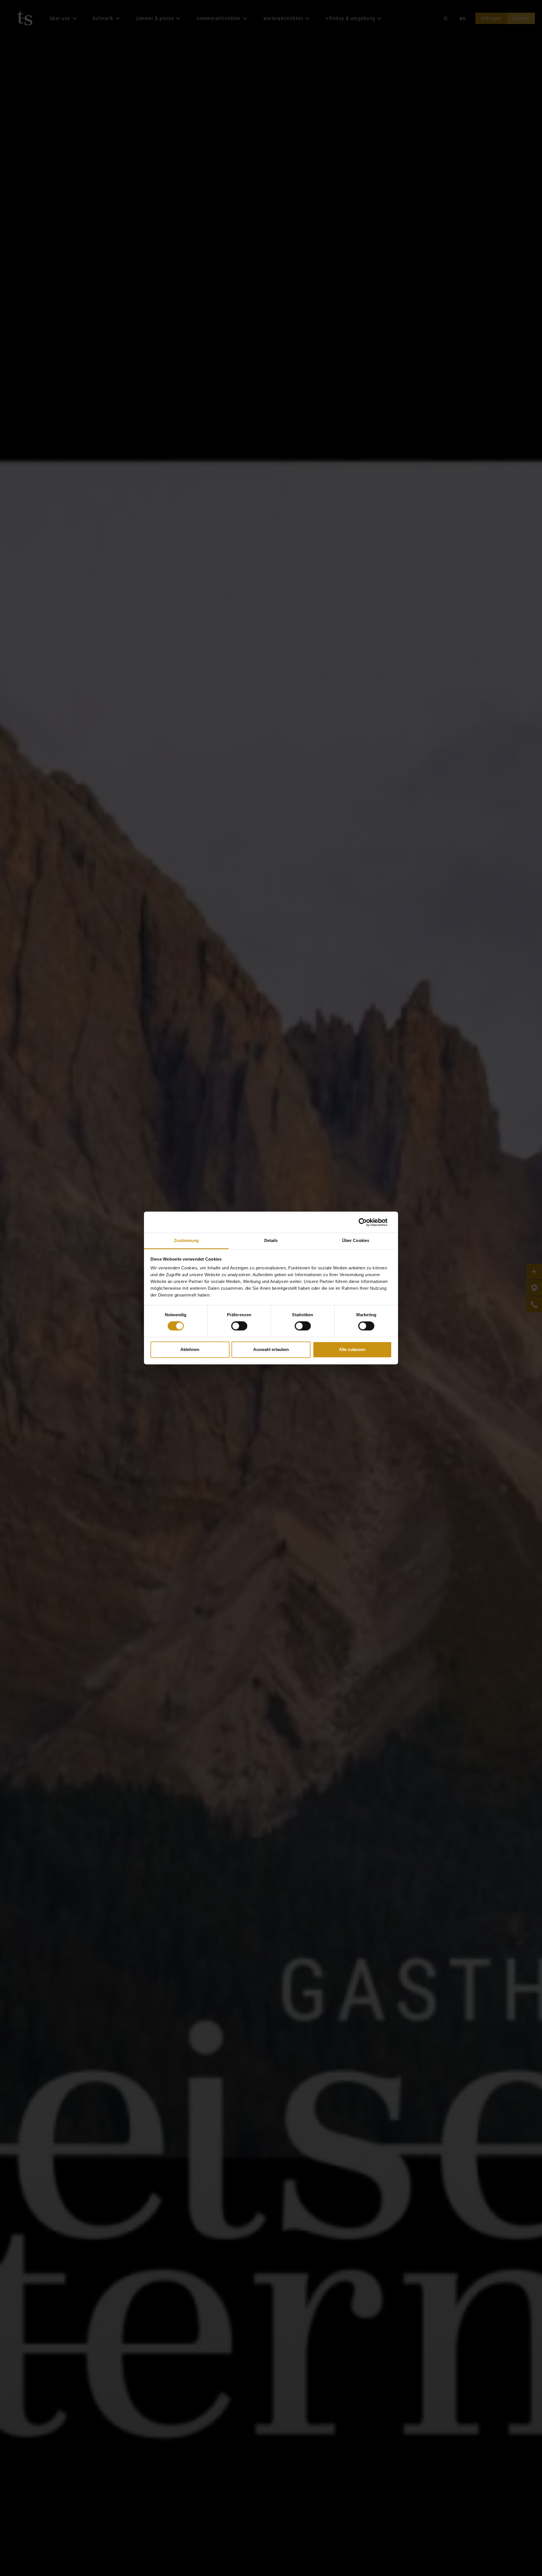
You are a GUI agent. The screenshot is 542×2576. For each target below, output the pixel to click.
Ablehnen (190, 1349)
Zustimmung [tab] (186, 1240)
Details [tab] (271, 1240)
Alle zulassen (352, 1349)
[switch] (239, 1326)
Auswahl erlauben (271, 1349)
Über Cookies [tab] (356, 1240)
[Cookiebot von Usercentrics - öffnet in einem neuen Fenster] (367, 1222)
